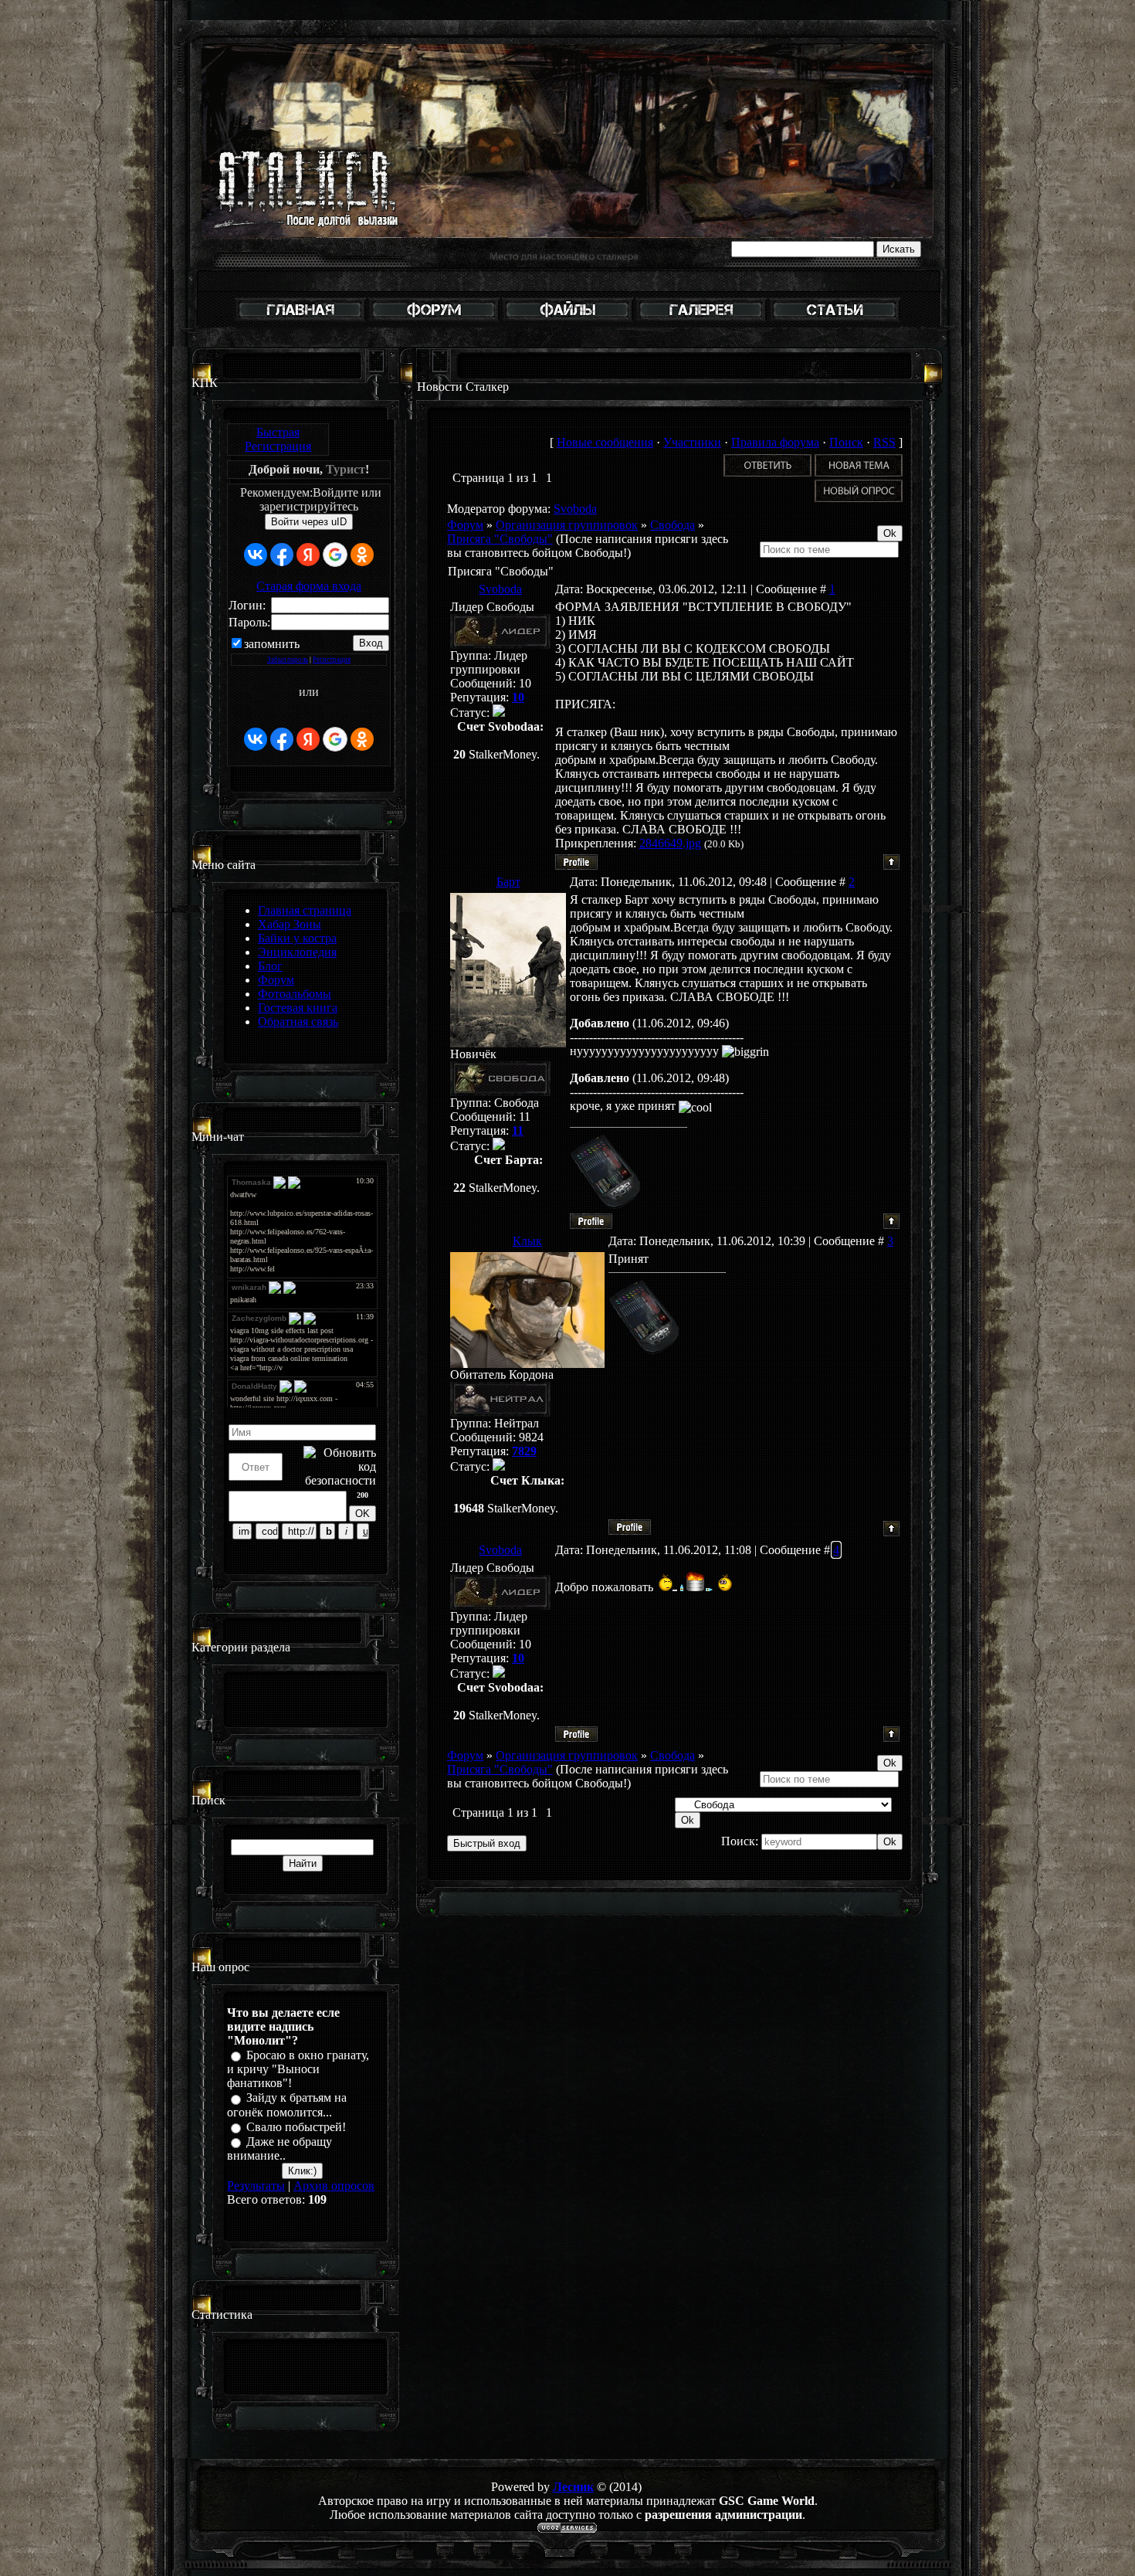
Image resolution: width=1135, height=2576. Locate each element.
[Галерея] (701, 319)
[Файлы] (567, 319)
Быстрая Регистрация (278, 439)
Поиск (846, 442)
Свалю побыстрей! (296, 2127)
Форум (465, 525)
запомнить (272, 644)
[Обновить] (370, 1414)
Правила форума (775, 442)
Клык (527, 1241)
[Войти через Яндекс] (308, 555)
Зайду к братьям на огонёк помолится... (287, 2105)
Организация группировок (567, 525)
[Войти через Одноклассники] (362, 555)
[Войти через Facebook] (282, 555)
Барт (508, 882)
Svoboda (575, 509)
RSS (884, 442)
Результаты (256, 2186)
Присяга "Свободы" (500, 539)
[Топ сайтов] (835, 319)
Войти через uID (309, 522)
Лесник (573, 2487)
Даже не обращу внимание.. (280, 2148)
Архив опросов (334, 2186)
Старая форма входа (309, 586)
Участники (692, 442)
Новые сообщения (605, 442)
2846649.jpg (670, 843)
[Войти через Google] (335, 555)
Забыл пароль (288, 660)
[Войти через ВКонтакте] (256, 555)
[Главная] (300, 319)
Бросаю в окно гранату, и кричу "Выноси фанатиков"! (298, 2069)
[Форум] (434, 319)
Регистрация (332, 660)
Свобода (673, 525)
